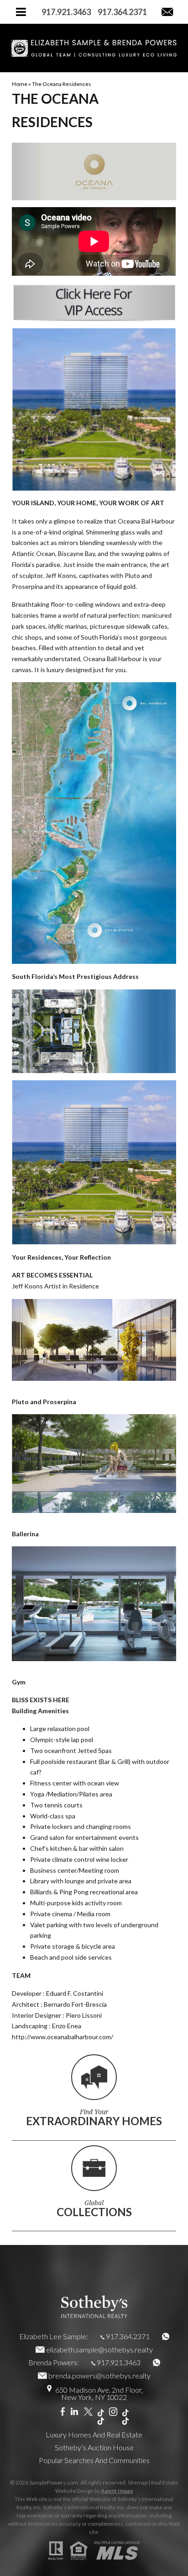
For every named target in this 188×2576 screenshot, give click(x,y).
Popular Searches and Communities (94, 2460)
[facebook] (63, 2412)
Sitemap (138, 2482)
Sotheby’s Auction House (94, 2447)
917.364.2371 (128, 2336)
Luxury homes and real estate (94, 2434)
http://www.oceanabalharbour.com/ (63, 2037)
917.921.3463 (119, 2362)
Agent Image (117, 2491)
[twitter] (88, 2412)
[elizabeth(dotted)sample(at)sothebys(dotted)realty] (167, 12)
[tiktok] (101, 2417)
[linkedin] (74, 2412)
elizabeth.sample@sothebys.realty (99, 2349)
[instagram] (113, 2412)
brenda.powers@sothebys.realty (99, 2376)
